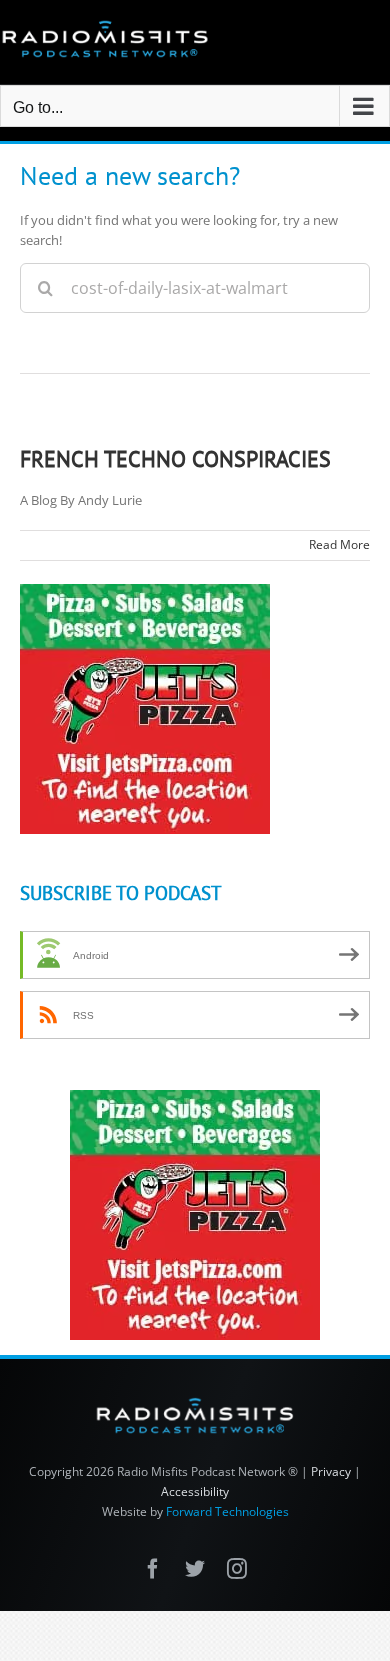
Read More (339, 544)
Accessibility (195, 1491)
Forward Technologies (227, 1511)
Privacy (331, 1471)
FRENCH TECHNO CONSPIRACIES (175, 459)
